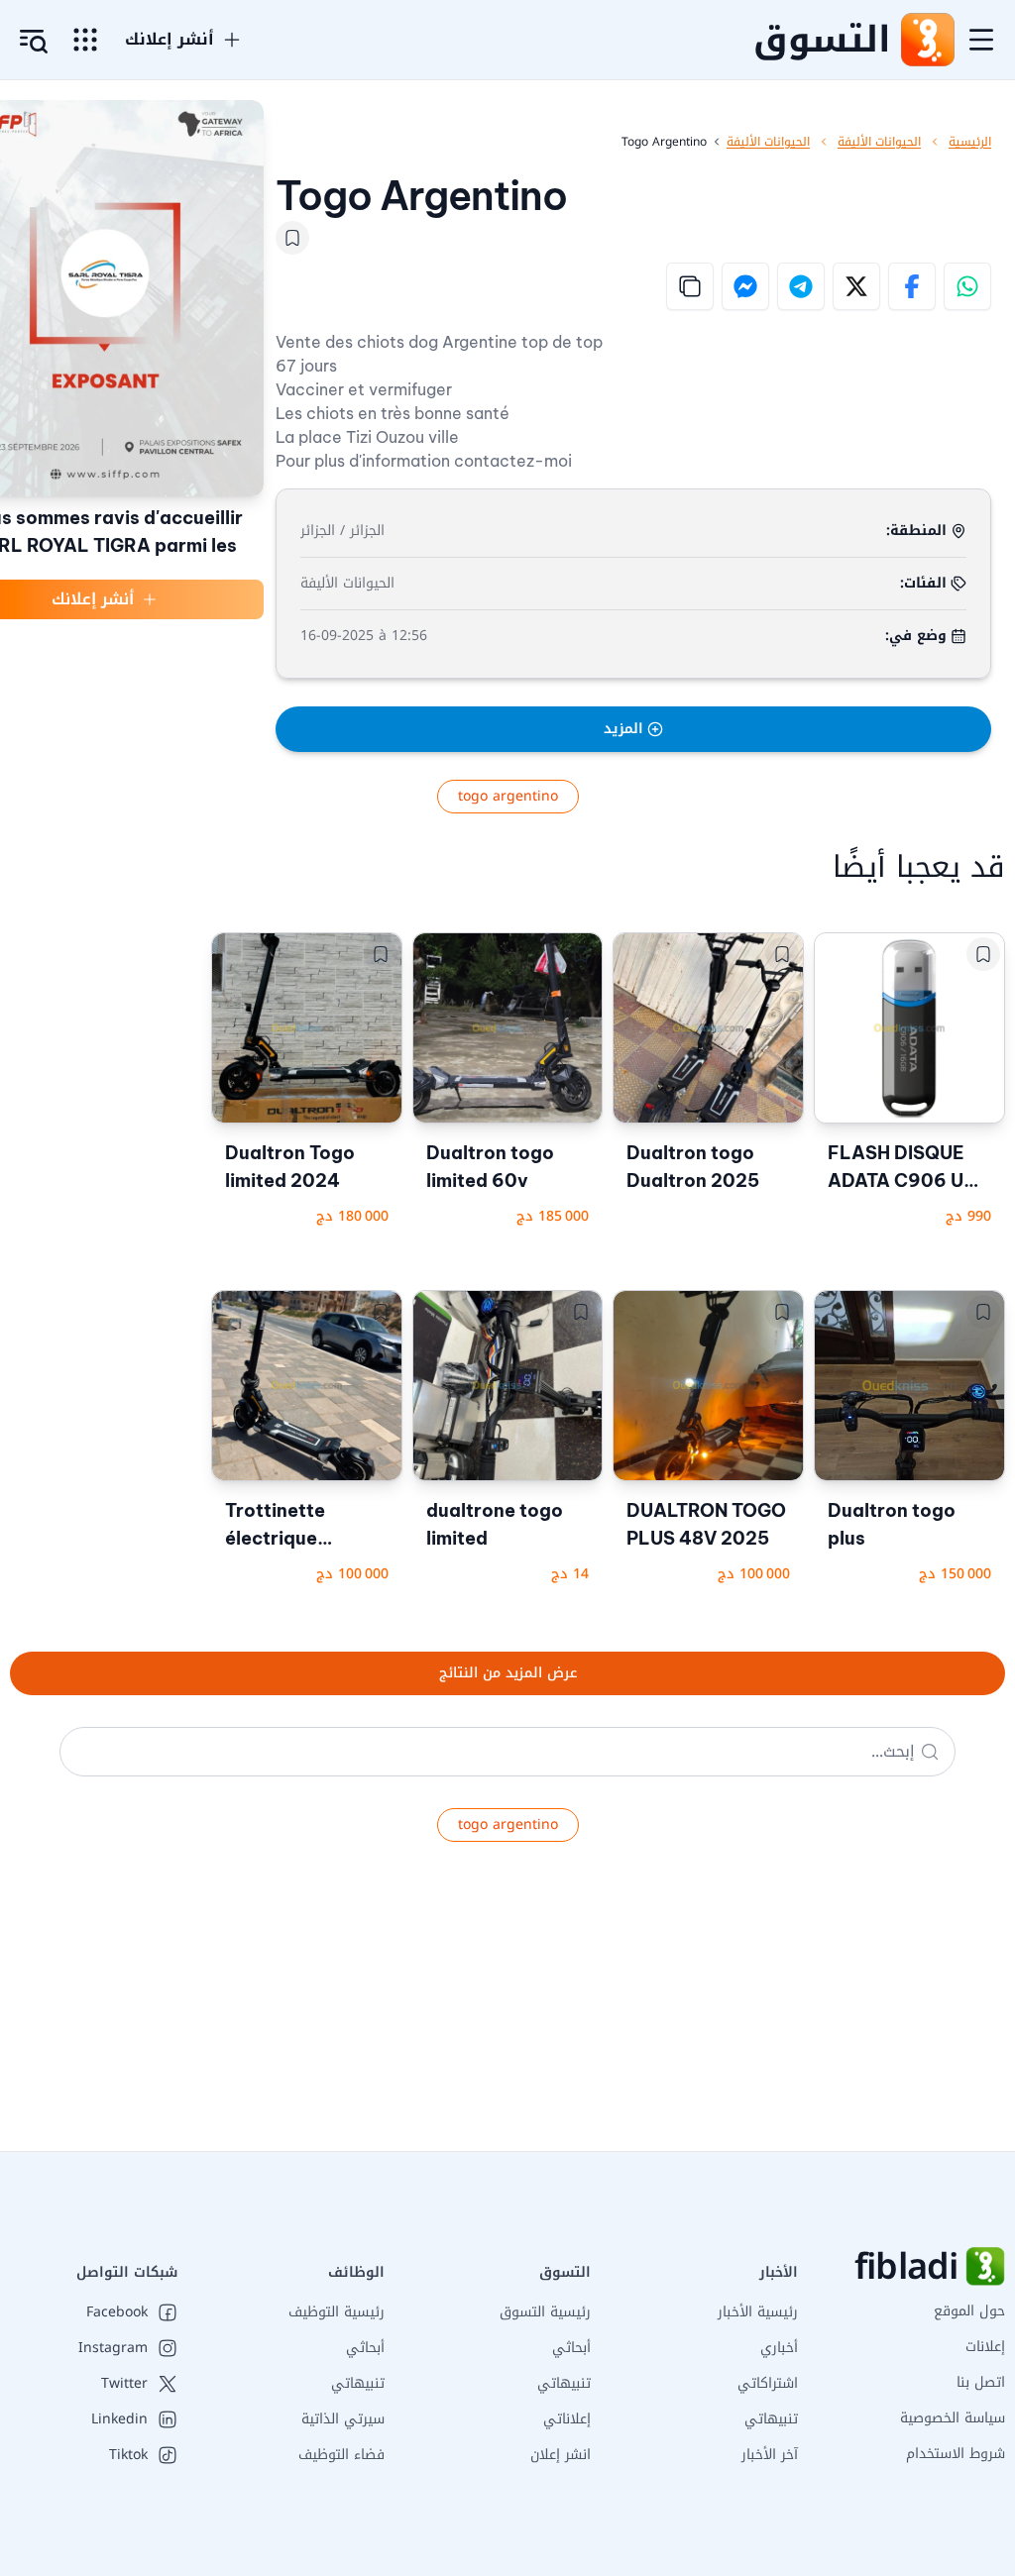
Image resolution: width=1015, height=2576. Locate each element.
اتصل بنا (981, 2382)
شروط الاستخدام (956, 2454)
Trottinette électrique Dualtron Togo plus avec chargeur (290, 1526)
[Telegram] (801, 286)
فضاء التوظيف (341, 2455)
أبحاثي (571, 2348)
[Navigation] (981, 40)
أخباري (779, 2348)
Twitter (124, 2384)
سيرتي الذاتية (343, 2419)
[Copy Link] (690, 286)
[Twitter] (856, 286)
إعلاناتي (567, 2419)
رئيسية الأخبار (758, 2312)
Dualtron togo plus (892, 1524)
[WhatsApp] (967, 286)
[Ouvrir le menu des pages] (85, 40)
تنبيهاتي (771, 2419)
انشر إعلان (561, 2455)
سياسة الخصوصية (953, 2418)
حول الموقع (969, 2311)
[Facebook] (912, 286)
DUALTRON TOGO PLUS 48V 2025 (706, 1524)
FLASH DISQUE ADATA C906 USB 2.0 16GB (908, 1168)
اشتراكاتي (768, 2383)
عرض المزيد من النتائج (508, 1673)
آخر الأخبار (770, 2455)
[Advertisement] (507, 2012)
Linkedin (119, 2419)
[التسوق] (927, 40)
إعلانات (985, 2347)
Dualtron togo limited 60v (490, 1167)
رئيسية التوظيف (337, 2312)
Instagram (113, 2348)
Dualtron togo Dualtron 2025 (693, 1167)
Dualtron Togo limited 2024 (290, 1167)
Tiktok (128, 2455)
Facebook (117, 2312)
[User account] (34, 42)
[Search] (930, 1752)
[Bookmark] (292, 238)
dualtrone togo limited (495, 1524)
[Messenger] (745, 286)
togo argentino (508, 796)
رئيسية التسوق (545, 2312)
